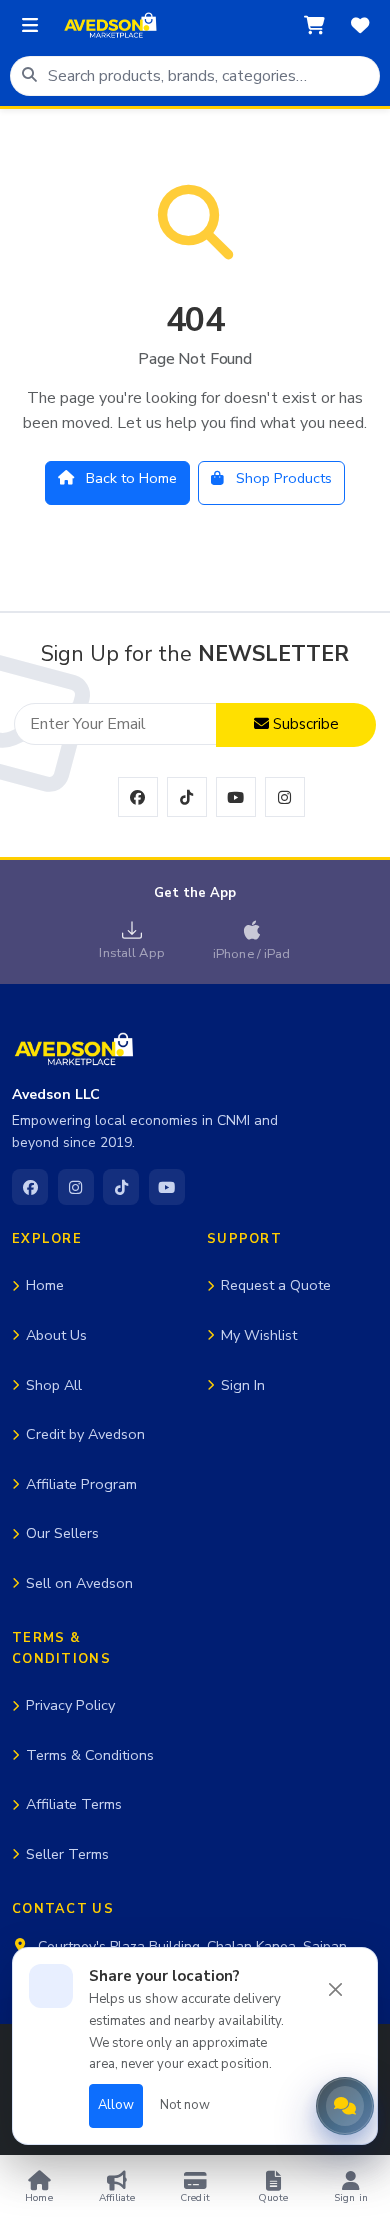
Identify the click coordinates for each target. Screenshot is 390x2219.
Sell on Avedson (79, 1583)
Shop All (54, 1385)
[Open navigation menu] (30, 26)
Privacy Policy (70, 1705)
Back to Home (129, 478)
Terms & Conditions (90, 1755)
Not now (185, 2105)
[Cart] (314, 26)
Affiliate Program (81, 1484)
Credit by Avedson (85, 1434)
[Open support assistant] (345, 2106)
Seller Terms (67, 1854)
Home (45, 1285)
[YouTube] (167, 1187)
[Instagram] (76, 1187)
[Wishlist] (360, 26)
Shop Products (282, 478)
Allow (116, 2105)
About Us (56, 1335)
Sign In (243, 1385)
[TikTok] (121, 1187)
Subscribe (304, 724)
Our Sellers (62, 1533)
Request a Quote (276, 1285)
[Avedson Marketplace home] (110, 26)
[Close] (336, 1989)
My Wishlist (259, 1335)
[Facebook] (30, 1187)
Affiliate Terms (74, 1804)
